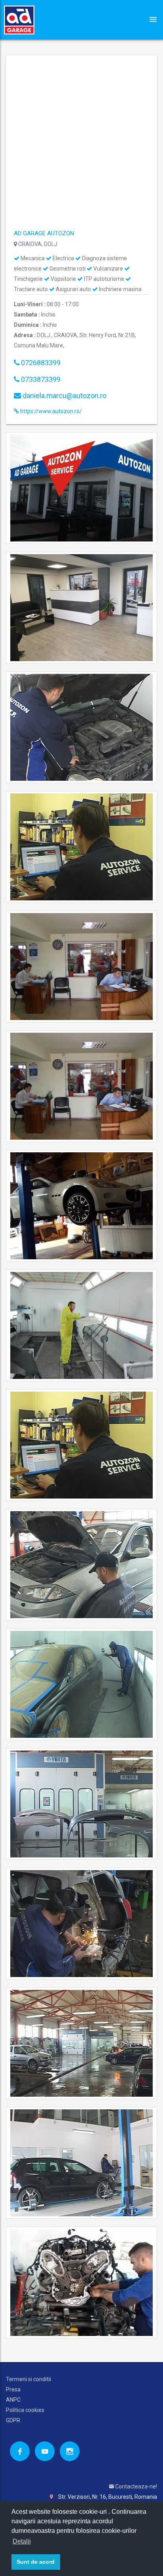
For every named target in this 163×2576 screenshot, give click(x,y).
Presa (13, 2389)
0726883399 (40, 363)
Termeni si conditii (28, 2379)
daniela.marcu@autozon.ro (64, 396)
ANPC (13, 2400)
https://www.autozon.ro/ (50, 411)
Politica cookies (25, 2410)
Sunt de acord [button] (36, 2562)
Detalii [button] (22, 2541)
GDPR (13, 2420)
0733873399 (40, 379)
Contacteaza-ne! (136, 2486)
